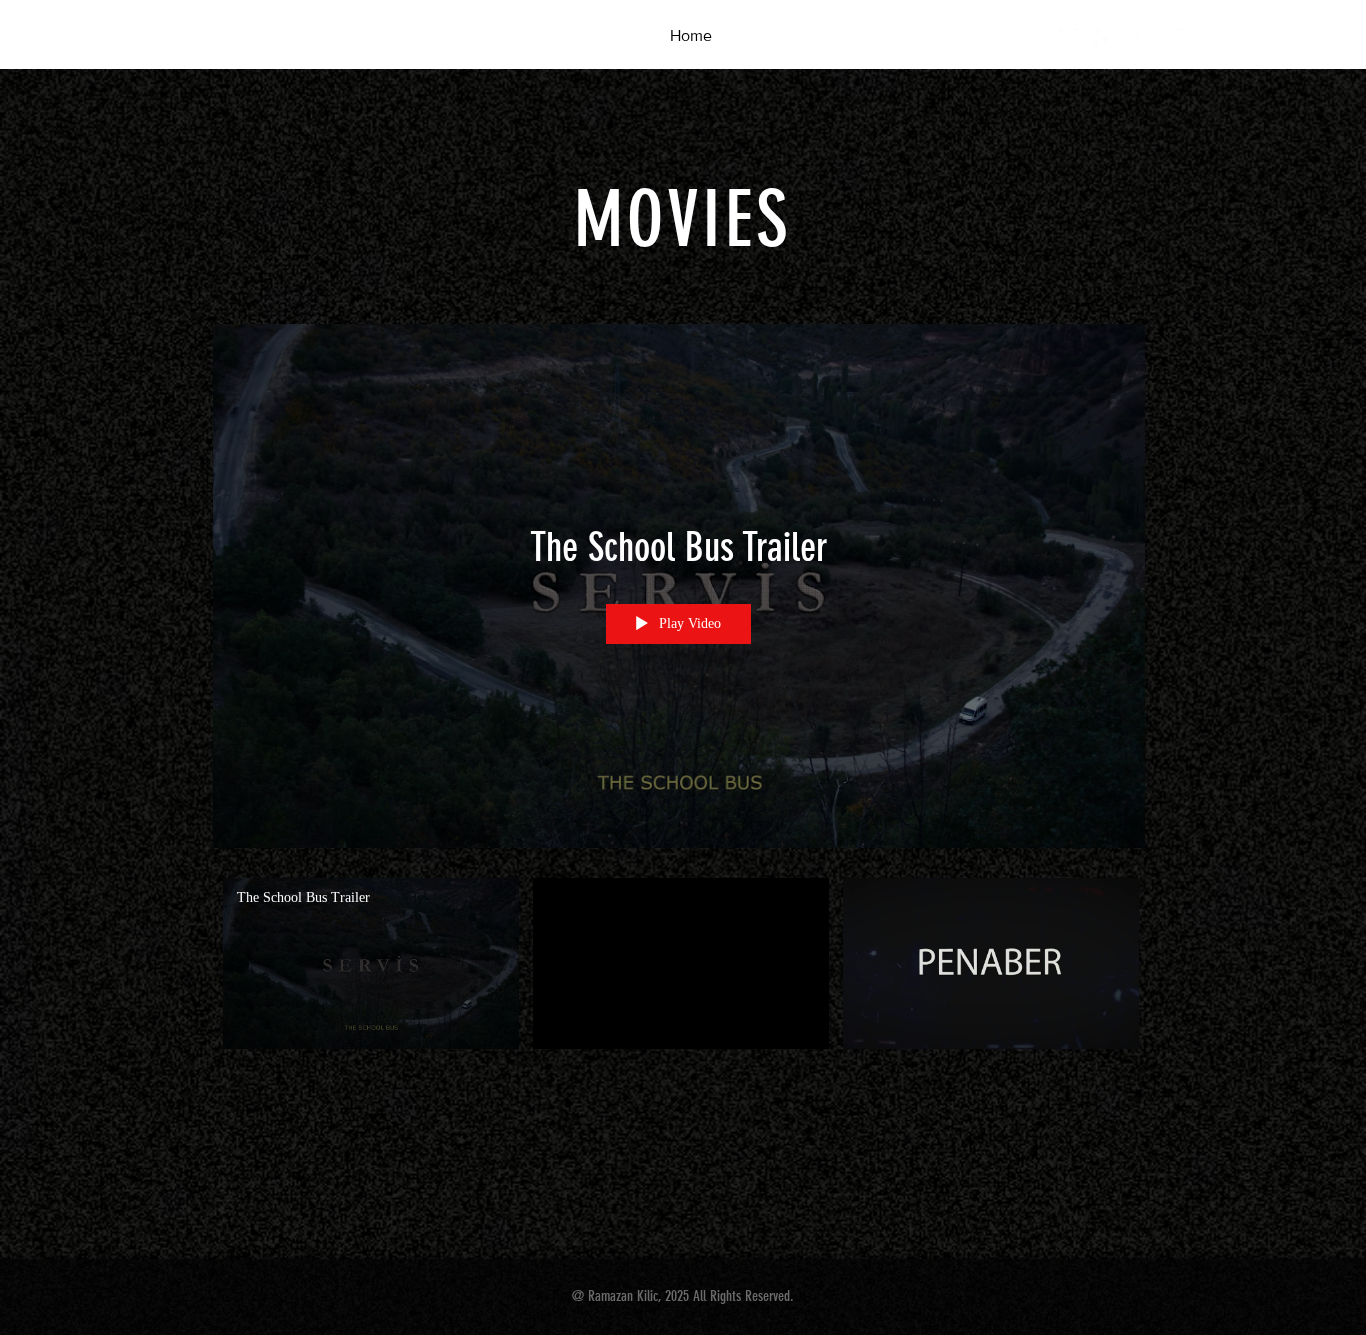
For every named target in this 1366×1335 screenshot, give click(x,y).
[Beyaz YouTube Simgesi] (1177, 39)
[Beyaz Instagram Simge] (1033, 39)
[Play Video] (371, 963)
